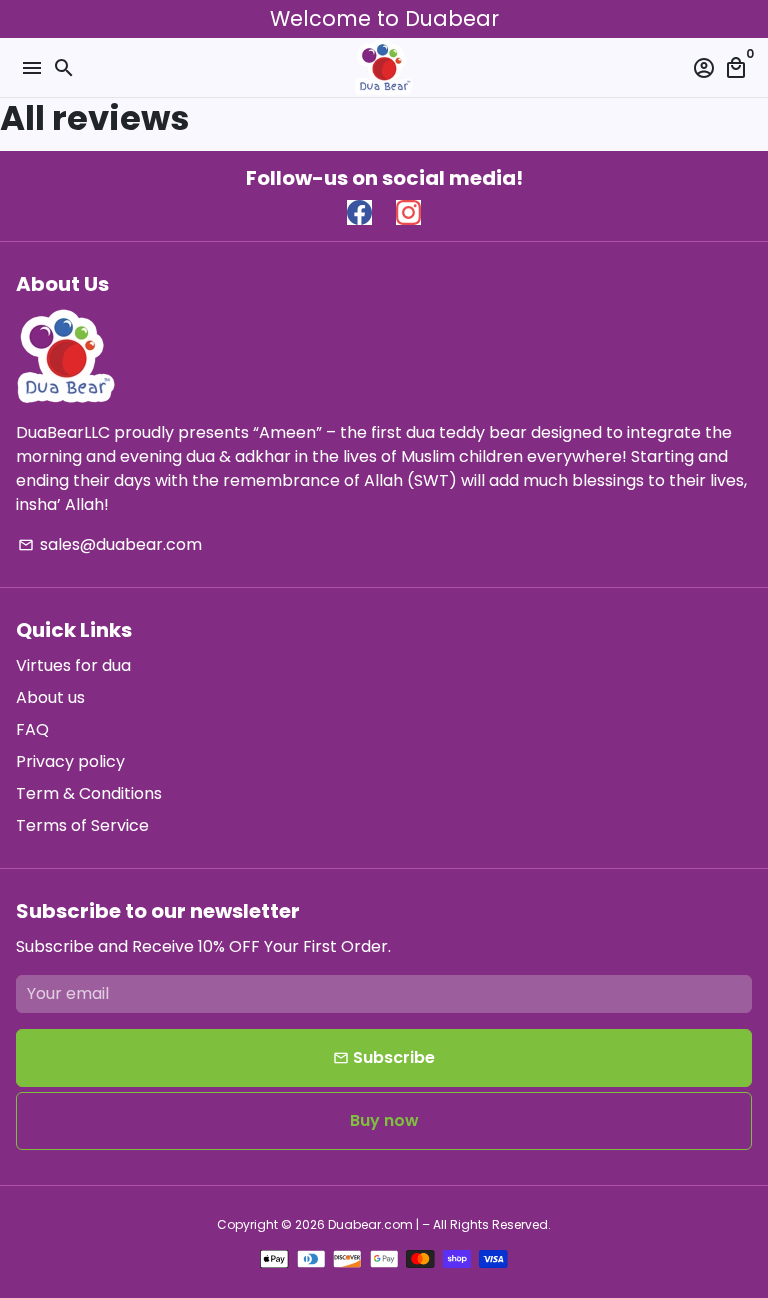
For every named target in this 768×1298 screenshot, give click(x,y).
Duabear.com (370, 1224)
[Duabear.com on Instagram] (408, 213)
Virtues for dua (73, 665)
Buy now (384, 1120)
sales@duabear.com (110, 544)
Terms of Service (82, 825)
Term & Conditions (89, 793)
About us (50, 697)
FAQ (32, 729)
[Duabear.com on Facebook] (359, 213)
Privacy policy (70, 761)
